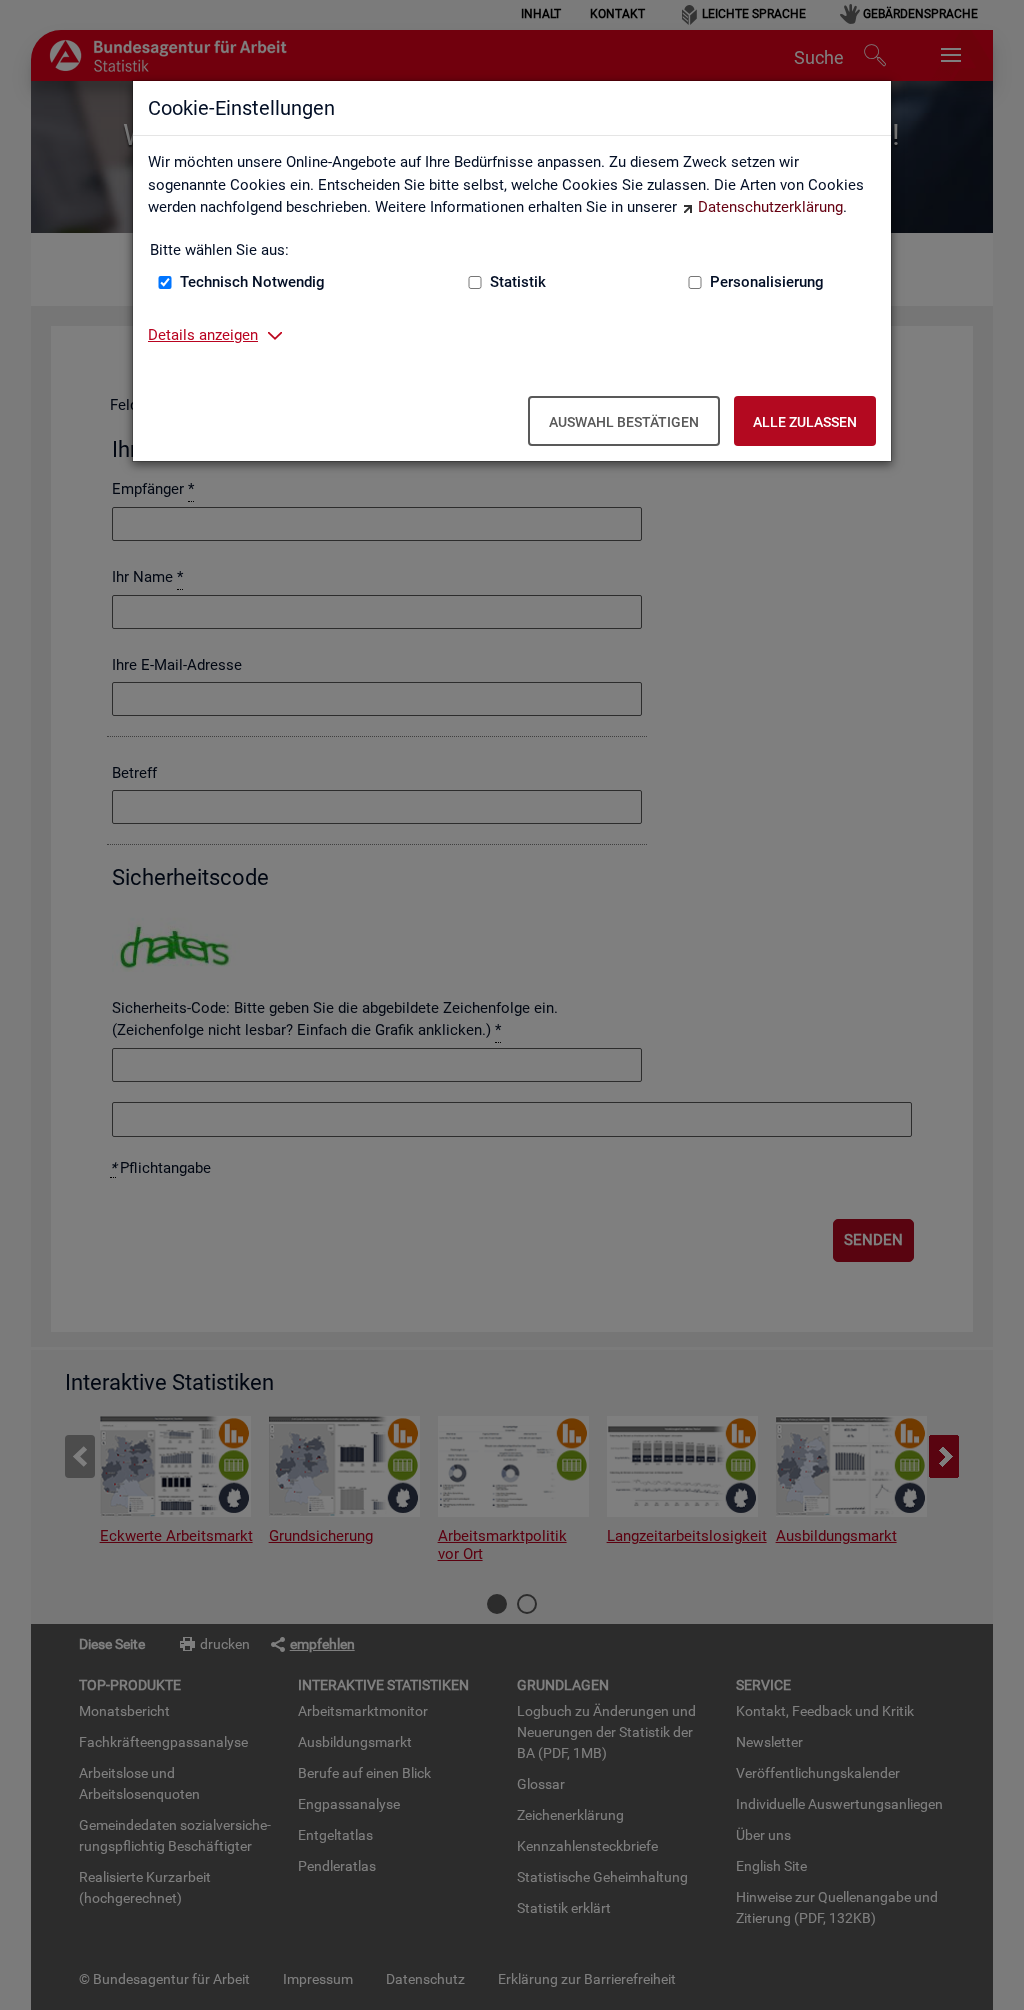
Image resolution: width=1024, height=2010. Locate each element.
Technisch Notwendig (252, 282)
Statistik (518, 282)
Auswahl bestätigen (624, 422)
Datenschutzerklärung (770, 207)
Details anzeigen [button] (203, 335)
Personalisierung (767, 282)
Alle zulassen (805, 422)
